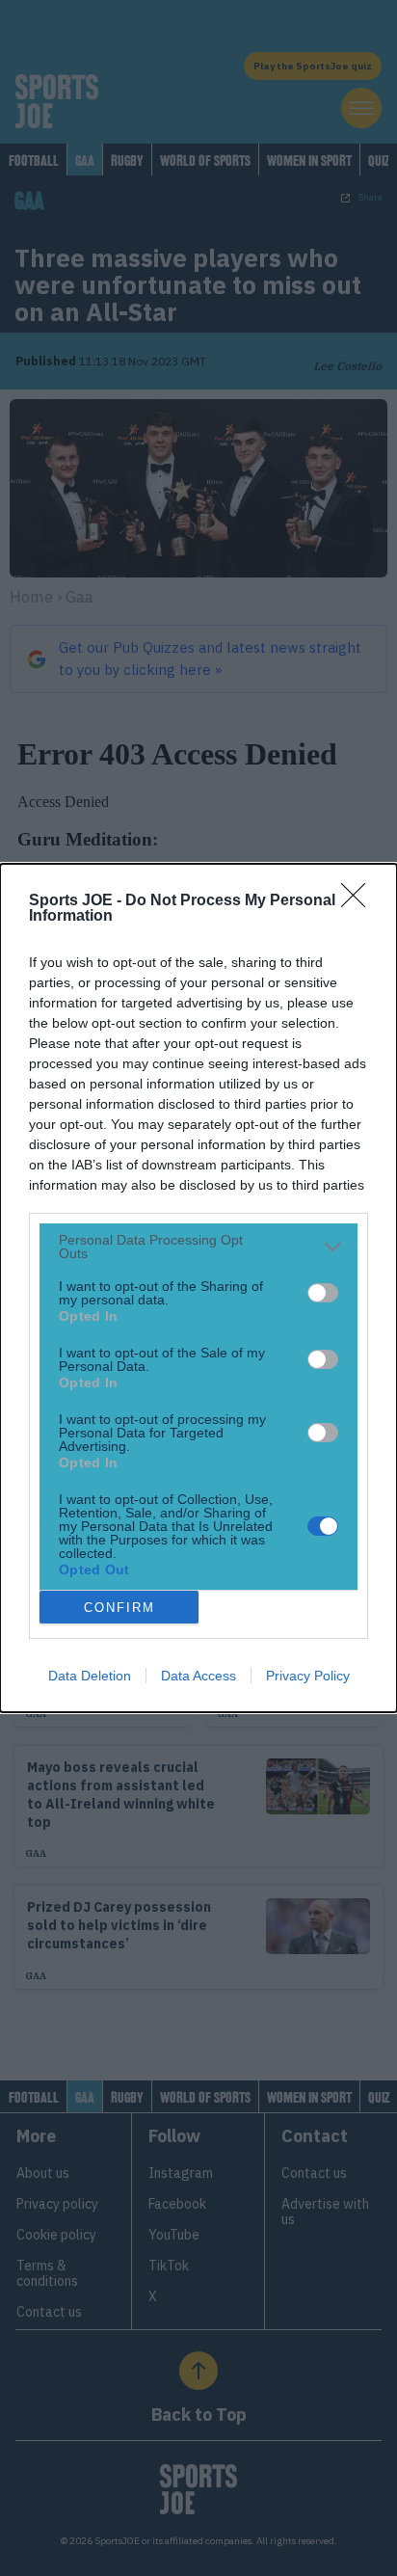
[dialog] (198, 1288)
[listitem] (198, 1247)
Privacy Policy (308, 1676)
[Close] (359, 901)
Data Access (198, 1676)
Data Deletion (90, 1676)
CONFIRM (119, 1608)
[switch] (323, 1293)
